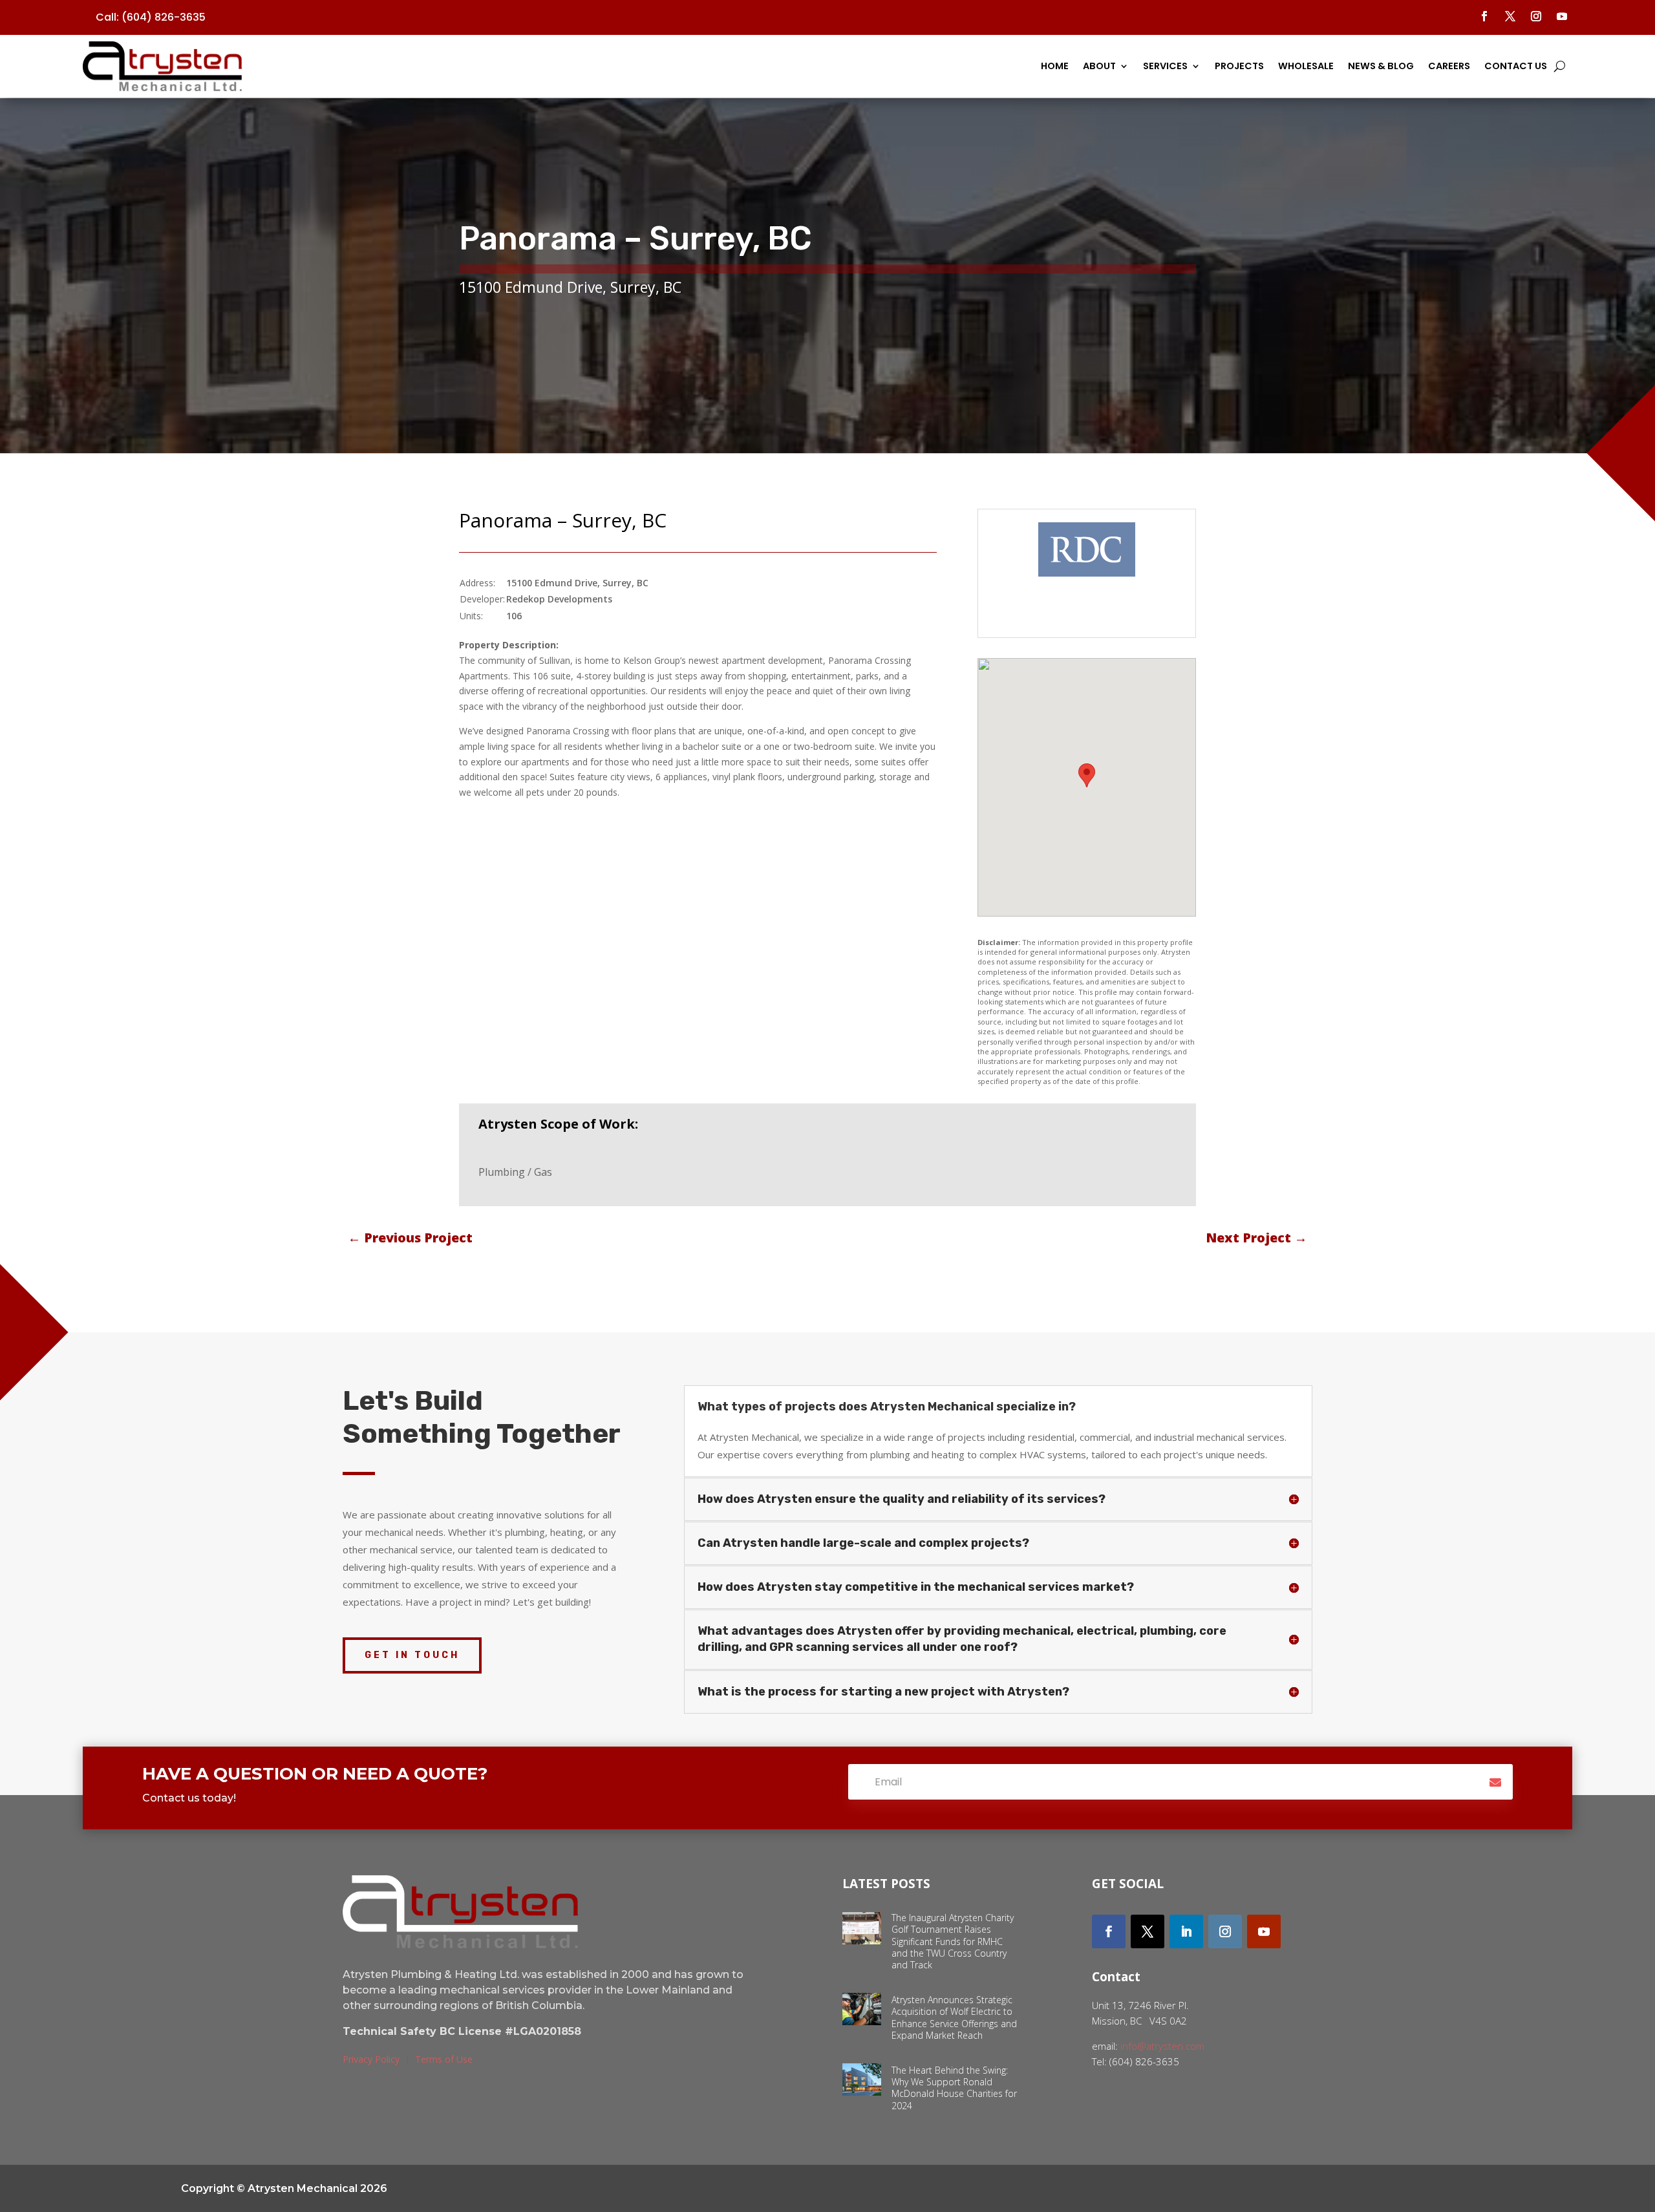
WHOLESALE (1306, 66)
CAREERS (1449, 66)
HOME (1055, 66)
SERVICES (1165, 66)
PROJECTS (1239, 66)
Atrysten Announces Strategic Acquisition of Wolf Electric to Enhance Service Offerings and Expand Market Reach (954, 2017)
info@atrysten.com (1162, 2046)
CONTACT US (1516, 66)
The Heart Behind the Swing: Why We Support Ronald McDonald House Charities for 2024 (954, 2088)
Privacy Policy (371, 2059)
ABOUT (1099, 66)
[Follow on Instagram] (1536, 16)
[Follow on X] (1510, 16)
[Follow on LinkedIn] (1186, 1931)
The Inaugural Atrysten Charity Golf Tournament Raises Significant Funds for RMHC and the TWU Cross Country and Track (953, 1941)
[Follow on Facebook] (1484, 16)
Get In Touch (412, 1655)
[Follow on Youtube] (1562, 16)
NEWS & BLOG (1381, 66)
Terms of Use (444, 2059)
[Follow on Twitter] (1148, 1931)
